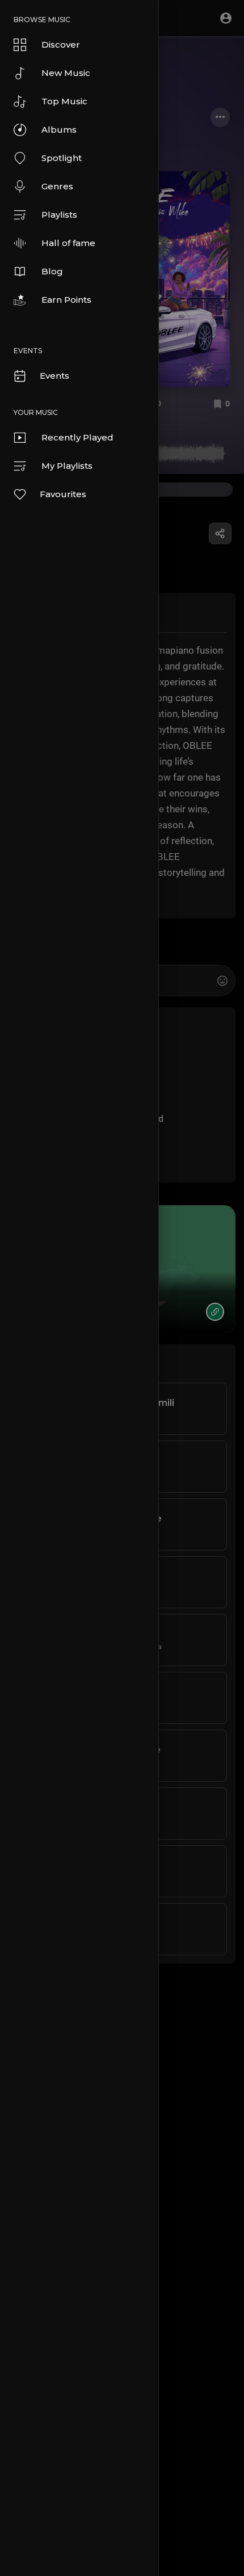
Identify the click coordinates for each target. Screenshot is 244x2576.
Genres (57, 186)
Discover (61, 45)
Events (54, 376)
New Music (66, 73)
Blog (52, 271)
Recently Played (77, 437)
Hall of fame (68, 243)
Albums (59, 130)
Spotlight (62, 158)
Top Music (64, 101)
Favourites (63, 494)
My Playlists (67, 466)
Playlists (59, 215)
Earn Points (66, 300)
